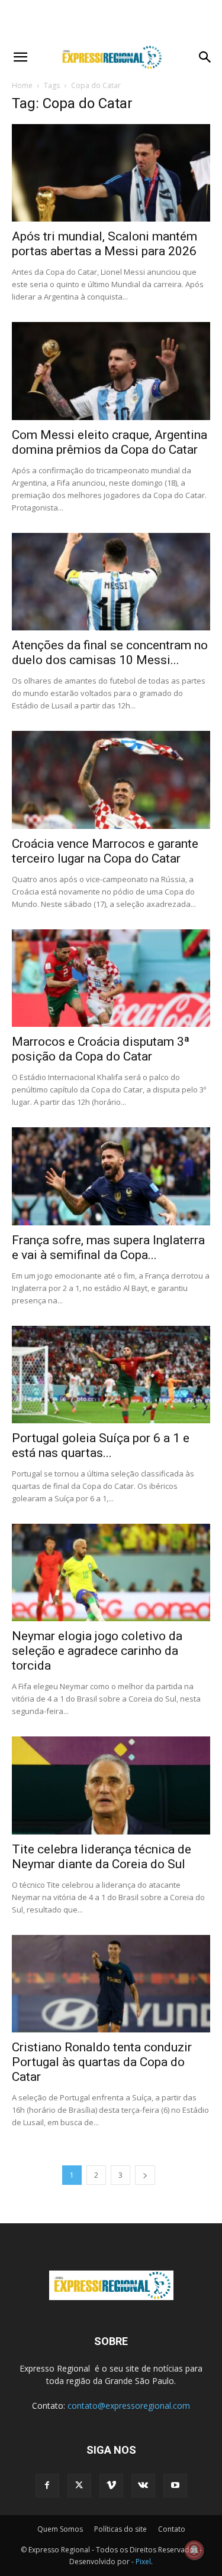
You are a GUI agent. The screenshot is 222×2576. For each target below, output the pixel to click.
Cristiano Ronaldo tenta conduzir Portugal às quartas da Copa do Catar (102, 2062)
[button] (20, 57)
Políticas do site (120, 2529)
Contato (172, 2529)
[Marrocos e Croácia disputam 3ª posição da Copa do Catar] (111, 978)
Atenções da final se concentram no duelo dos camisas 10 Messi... (110, 653)
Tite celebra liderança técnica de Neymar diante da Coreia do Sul (102, 1857)
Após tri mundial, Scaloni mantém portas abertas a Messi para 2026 (104, 244)
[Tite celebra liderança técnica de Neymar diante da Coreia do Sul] (111, 1785)
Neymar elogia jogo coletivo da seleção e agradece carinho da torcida (97, 1651)
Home (22, 85)
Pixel (143, 2562)
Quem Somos (60, 2529)
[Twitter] (79, 2486)
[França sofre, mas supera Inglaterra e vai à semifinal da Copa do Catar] (111, 1176)
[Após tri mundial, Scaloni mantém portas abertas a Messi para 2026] (111, 173)
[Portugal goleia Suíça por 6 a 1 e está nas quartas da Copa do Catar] (111, 1375)
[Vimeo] (111, 2486)
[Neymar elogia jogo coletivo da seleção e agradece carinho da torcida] (111, 1572)
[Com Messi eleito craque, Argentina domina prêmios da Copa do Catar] (111, 371)
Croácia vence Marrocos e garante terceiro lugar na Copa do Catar (105, 851)
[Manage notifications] (194, 2550)
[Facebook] (47, 2486)
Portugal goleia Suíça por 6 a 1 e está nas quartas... (101, 1445)
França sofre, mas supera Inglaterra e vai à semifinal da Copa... (108, 1248)
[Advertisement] (111, 21)
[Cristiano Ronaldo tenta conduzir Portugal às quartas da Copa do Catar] (111, 1984)
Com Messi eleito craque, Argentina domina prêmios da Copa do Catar (110, 442)
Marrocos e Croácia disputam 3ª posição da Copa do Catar (101, 1049)
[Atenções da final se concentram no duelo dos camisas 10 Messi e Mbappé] (111, 582)
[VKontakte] (143, 2486)
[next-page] (145, 2175)
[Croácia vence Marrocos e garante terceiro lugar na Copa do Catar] (111, 780)
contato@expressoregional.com (129, 2406)
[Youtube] (175, 2486)
